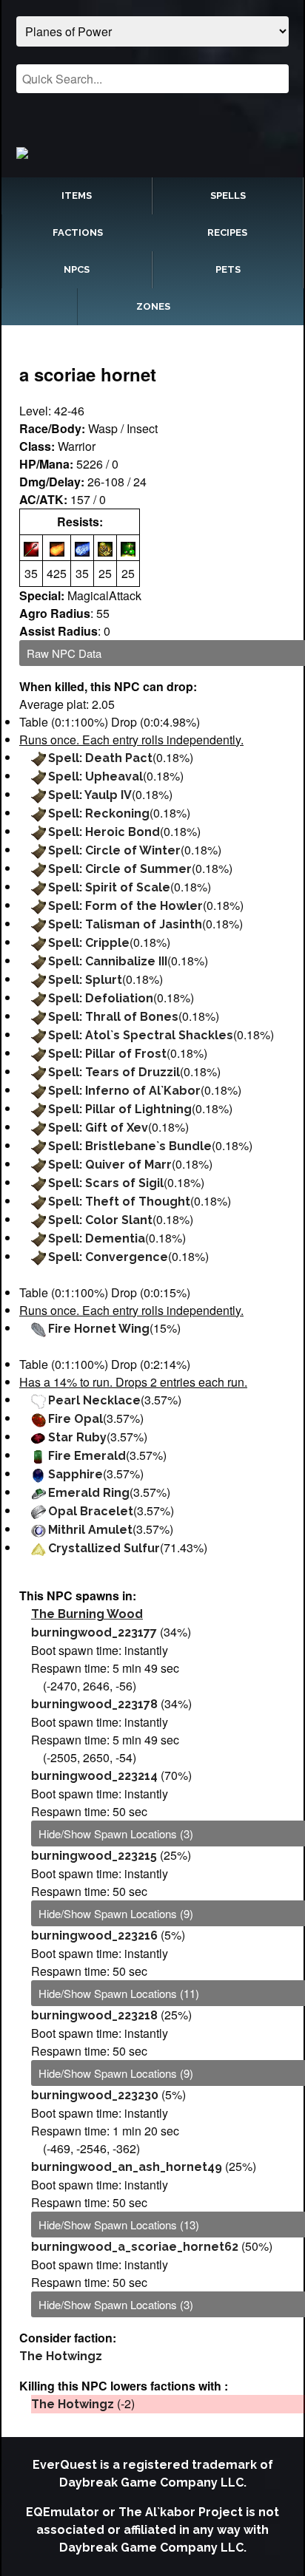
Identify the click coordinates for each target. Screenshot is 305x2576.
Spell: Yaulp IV (90, 795)
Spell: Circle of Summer (120, 869)
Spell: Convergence (108, 1257)
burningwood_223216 (94, 1936)
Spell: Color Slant (100, 1220)
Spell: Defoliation (101, 998)
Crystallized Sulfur (104, 1548)
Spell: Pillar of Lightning (120, 1109)
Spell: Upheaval (95, 776)
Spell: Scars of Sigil (106, 1183)
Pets (228, 269)
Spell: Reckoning (99, 813)
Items (77, 196)
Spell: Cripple (89, 943)
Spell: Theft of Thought (119, 1202)
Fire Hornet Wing (99, 1329)
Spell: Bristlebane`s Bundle (130, 1146)
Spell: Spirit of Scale (109, 887)
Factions (78, 232)
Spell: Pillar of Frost (107, 1054)
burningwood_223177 (94, 1632)
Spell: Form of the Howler (125, 906)
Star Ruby (77, 1437)
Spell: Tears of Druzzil (114, 1072)
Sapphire (76, 1474)
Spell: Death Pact (100, 758)
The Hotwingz (61, 2356)
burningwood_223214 (94, 1776)
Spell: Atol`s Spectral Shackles (141, 1035)
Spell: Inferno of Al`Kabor (124, 1091)
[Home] (152, 152)
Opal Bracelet (91, 1511)
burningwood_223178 (94, 1704)
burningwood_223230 (95, 2095)
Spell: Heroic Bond (104, 832)
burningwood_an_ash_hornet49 (127, 2167)
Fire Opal (76, 1419)
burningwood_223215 (94, 1856)
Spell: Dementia (97, 1238)
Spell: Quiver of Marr (110, 1165)
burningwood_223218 (94, 2015)
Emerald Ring (89, 1493)
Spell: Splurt (85, 980)
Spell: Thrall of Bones (113, 1017)
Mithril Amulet (90, 1530)
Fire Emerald (87, 1456)
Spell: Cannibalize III (108, 961)
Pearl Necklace (94, 1400)
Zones (153, 306)
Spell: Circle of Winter (114, 850)
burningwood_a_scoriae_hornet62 (135, 2247)
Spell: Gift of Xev (98, 1128)
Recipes (227, 232)
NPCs (77, 269)
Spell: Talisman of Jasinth (125, 924)
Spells (228, 196)
